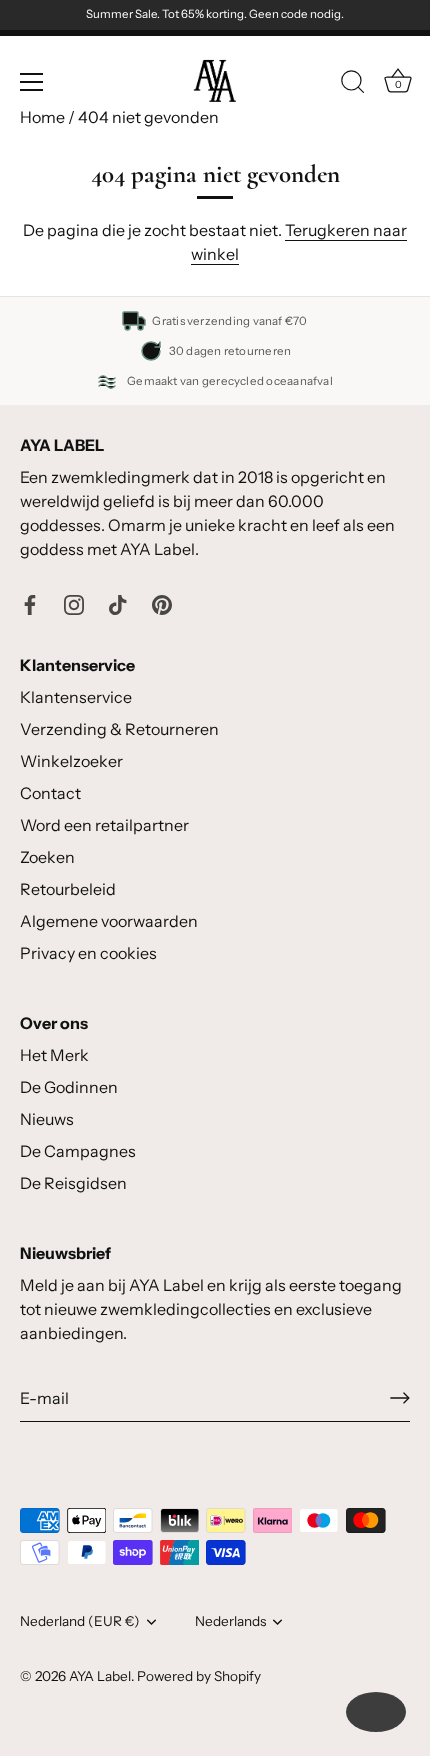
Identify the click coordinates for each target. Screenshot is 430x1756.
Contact (50, 793)
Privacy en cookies (88, 953)
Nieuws (47, 1119)
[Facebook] (30, 603)
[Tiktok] (118, 603)
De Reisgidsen (73, 1183)
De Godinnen (69, 1087)
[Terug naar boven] (376, 1712)
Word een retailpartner (104, 825)
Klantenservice (76, 697)
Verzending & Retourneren (119, 729)
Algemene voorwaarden (109, 921)
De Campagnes (78, 1151)
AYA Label (100, 1676)
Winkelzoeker (71, 761)
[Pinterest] (162, 603)
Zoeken (47, 857)
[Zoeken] (353, 85)
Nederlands (230, 1621)
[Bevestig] (400, 1398)
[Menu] (32, 82)
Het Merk (54, 1055)
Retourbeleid (68, 889)
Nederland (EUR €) (80, 1621)
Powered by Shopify (199, 1676)
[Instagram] (74, 603)
